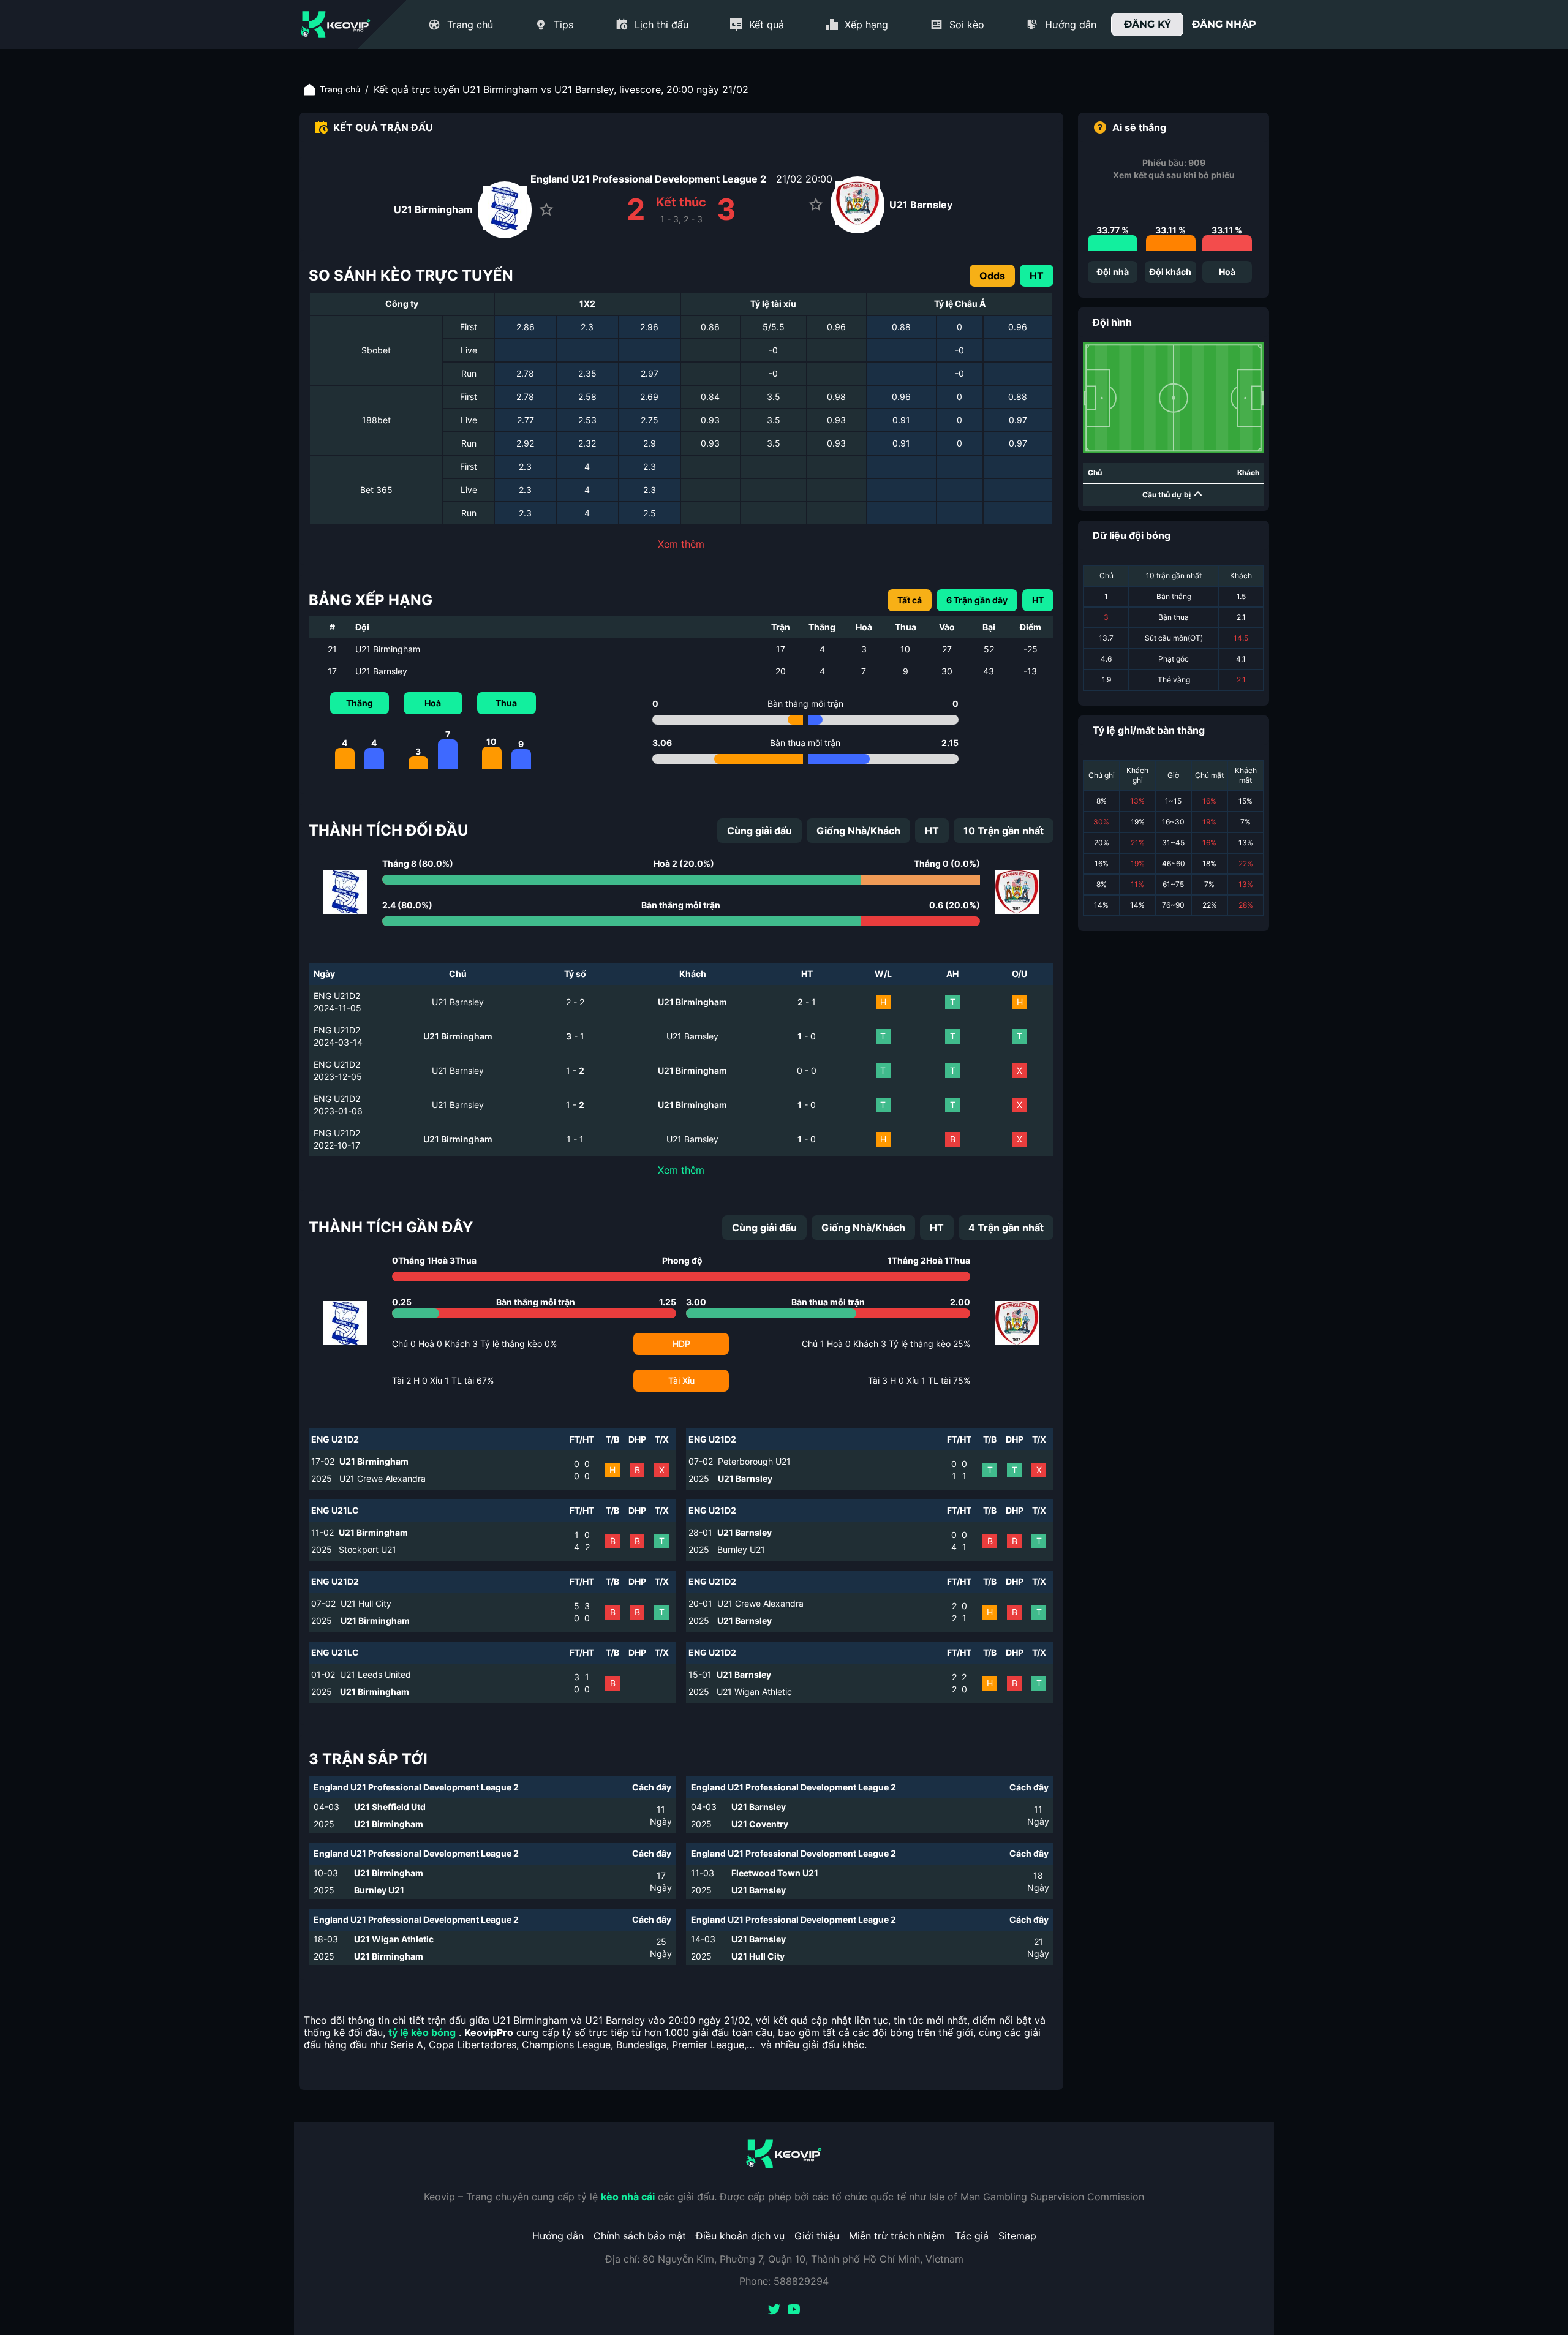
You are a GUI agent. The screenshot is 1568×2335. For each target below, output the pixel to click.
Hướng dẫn (558, 2236)
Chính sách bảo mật (640, 2236)
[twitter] (774, 2310)
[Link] (336, 25)
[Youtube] (794, 2310)
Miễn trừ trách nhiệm (897, 2236)
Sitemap (1017, 2236)
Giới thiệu (817, 2236)
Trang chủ (340, 89)
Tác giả (972, 2236)
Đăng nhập (1224, 24)
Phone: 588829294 (784, 2281)
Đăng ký (1148, 24)
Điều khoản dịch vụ (740, 2236)
